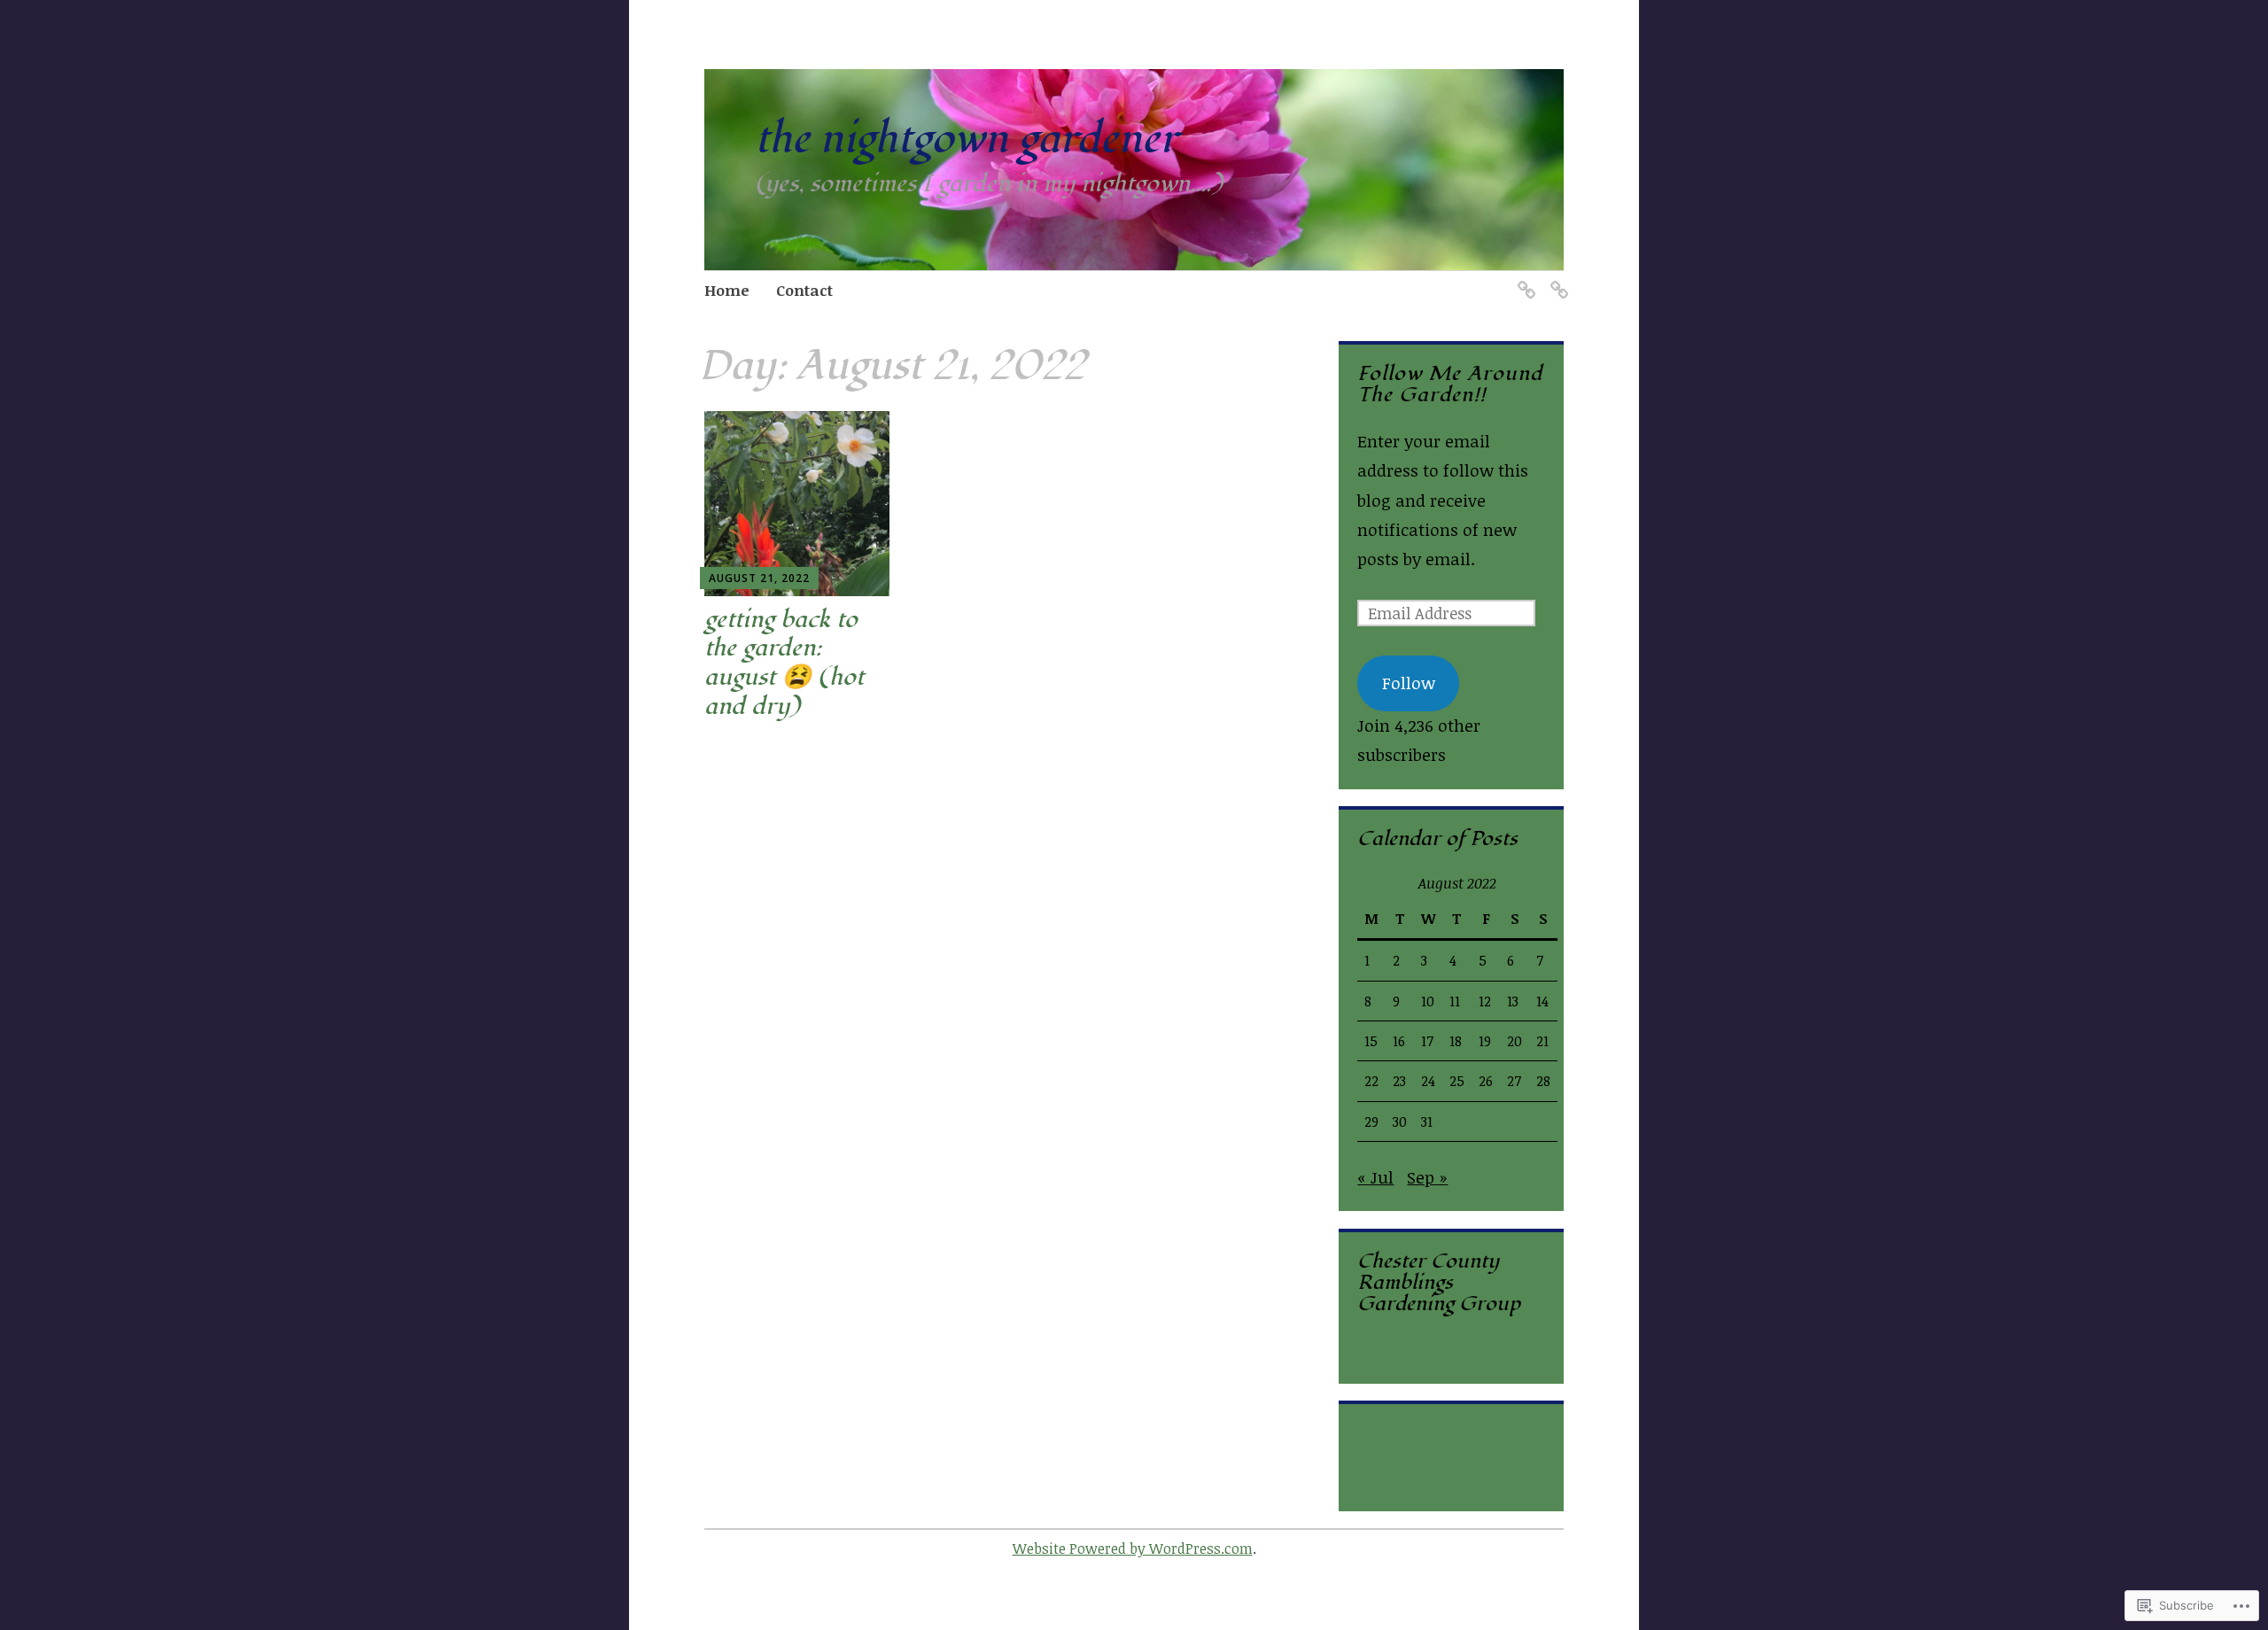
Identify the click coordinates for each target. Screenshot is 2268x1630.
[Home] (1523, 279)
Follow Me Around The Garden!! (1450, 384)
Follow (1409, 683)
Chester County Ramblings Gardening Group (1439, 1282)
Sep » (1427, 1177)
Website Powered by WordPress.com (1133, 1548)
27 (1514, 1081)
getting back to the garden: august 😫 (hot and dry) (784, 663)
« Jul (1375, 1177)
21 (1542, 1041)
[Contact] (1556, 279)
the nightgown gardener (966, 140)
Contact (804, 290)
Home (727, 290)
